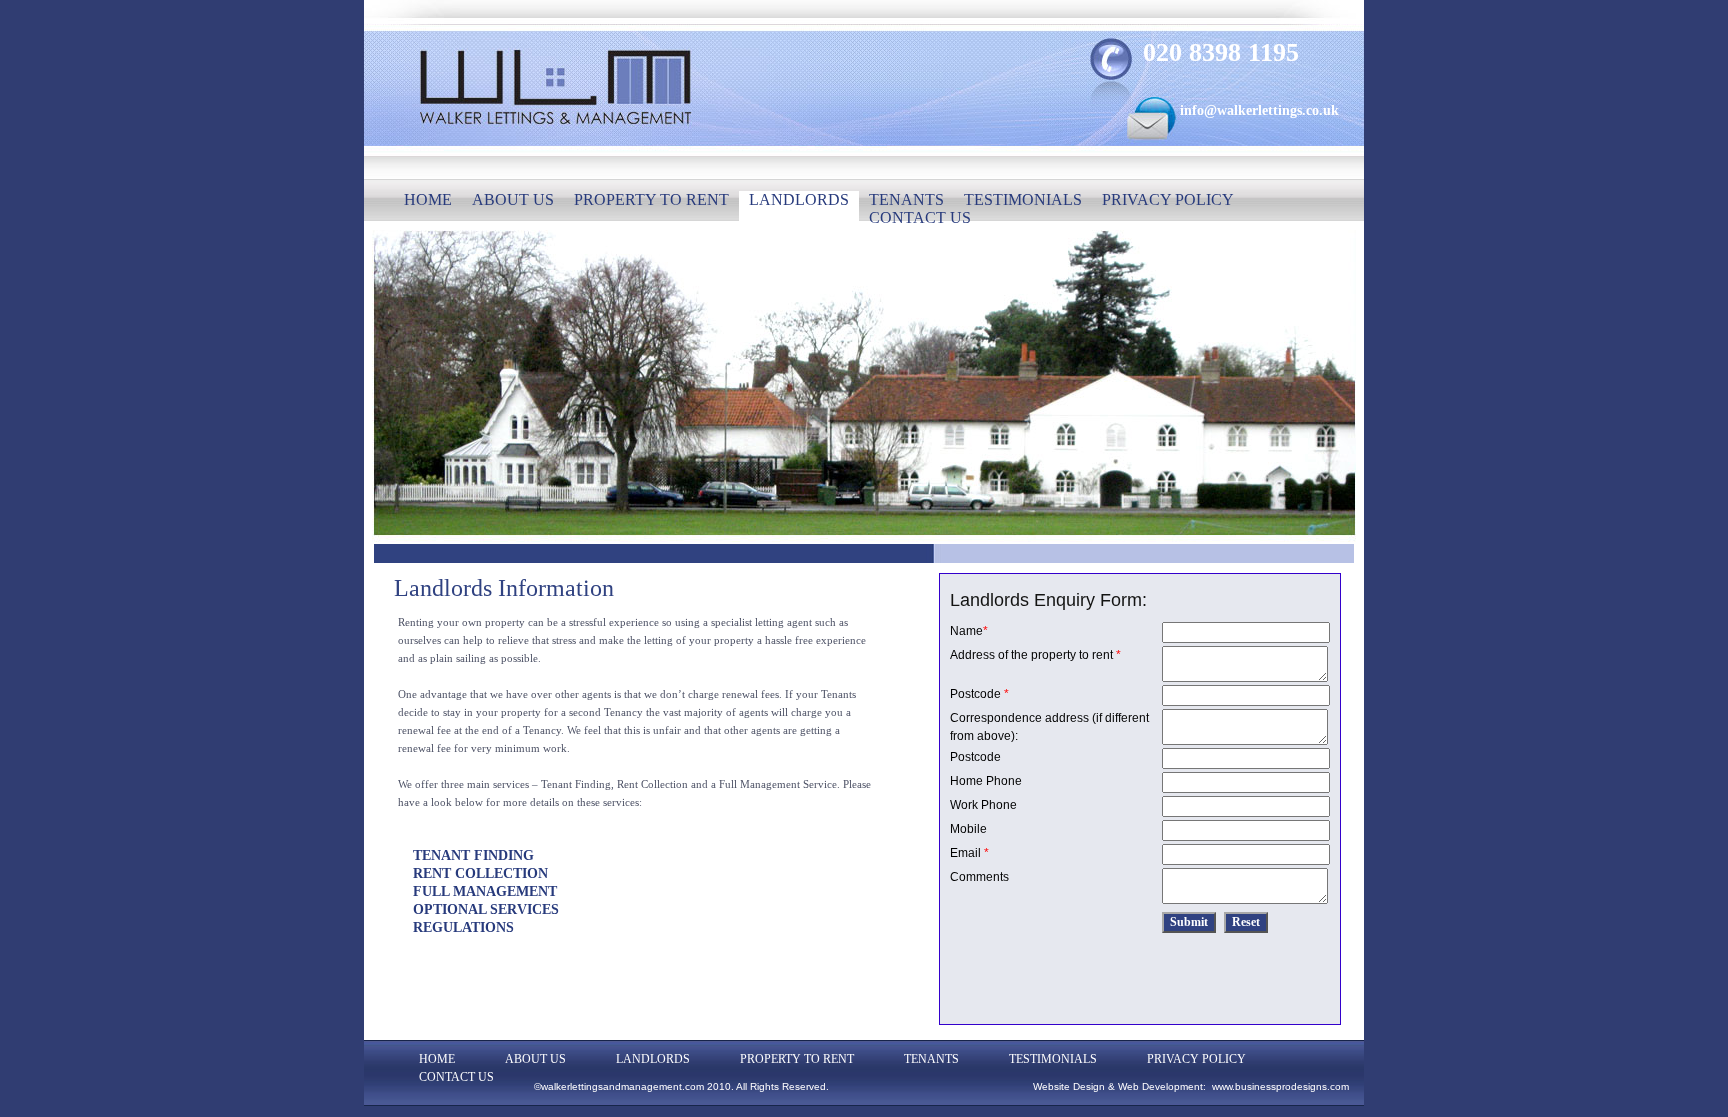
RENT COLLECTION (480, 873)
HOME (428, 199)
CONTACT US (920, 217)
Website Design (1069, 1086)
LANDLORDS (799, 199)
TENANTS (906, 199)
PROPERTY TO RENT (651, 199)
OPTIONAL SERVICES (486, 909)
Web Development (1160, 1086)
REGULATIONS (463, 927)
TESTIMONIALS (1023, 199)
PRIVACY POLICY (1168, 199)
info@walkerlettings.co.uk (1259, 110)
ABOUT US (513, 199)
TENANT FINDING (473, 855)
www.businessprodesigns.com (1280, 1086)
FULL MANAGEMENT (485, 891)
